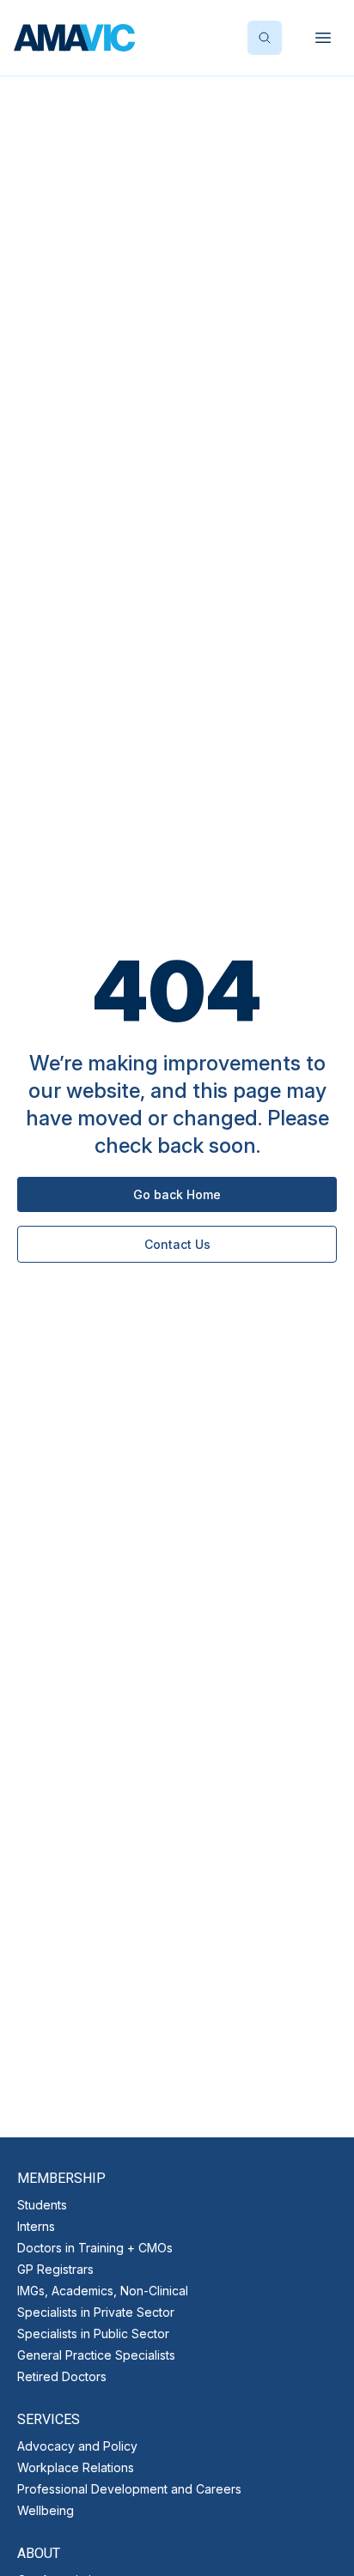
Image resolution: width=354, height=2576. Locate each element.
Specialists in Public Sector (93, 2334)
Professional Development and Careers (129, 2489)
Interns (36, 2226)
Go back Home (177, 1194)
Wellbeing (46, 2510)
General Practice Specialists (96, 2355)
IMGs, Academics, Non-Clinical (103, 2291)
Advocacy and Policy (77, 2446)
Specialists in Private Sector (96, 2312)
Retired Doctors (62, 2376)
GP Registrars (55, 2269)
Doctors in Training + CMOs (95, 2248)
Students (42, 2205)
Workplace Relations (76, 2467)
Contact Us (177, 1244)
